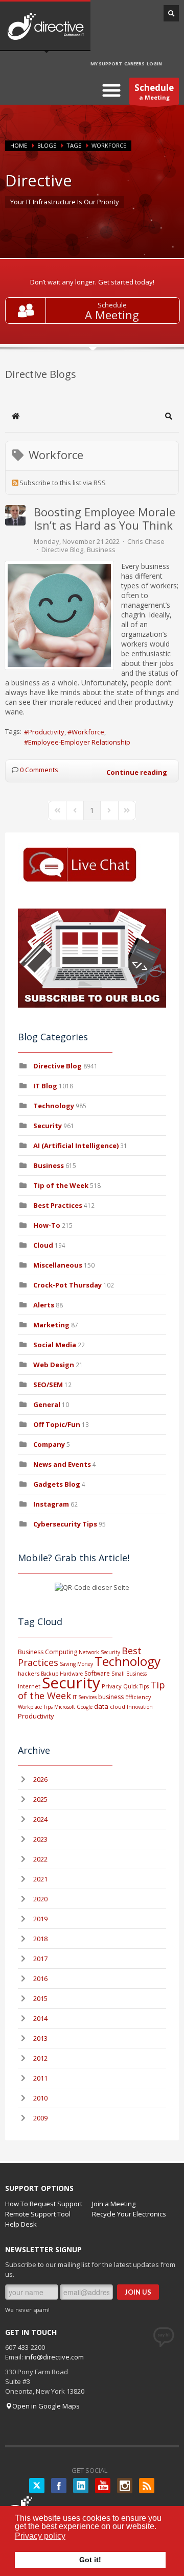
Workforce (88, 732)
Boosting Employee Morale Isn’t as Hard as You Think (105, 518)
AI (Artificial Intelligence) (76, 1146)
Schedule (112, 305)
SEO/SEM (48, 1385)
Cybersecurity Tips (65, 1524)
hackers (29, 1673)
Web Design (54, 1365)
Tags (74, 145)
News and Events (62, 1464)
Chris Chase (146, 541)
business (111, 1697)
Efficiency (138, 1697)
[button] (169, 416)
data (101, 1706)
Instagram (51, 1504)
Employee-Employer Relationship (79, 742)
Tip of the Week (61, 1185)
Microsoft (65, 1707)
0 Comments (39, 770)
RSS (147, 2486)
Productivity (46, 732)
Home (19, 145)
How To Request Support (44, 2204)
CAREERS (134, 64)
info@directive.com (54, 2357)
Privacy (112, 1686)
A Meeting (112, 315)
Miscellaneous (58, 1265)
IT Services (85, 1697)
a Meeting (154, 91)
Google (85, 1707)
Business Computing (48, 1652)
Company (49, 1444)
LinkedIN (81, 2486)
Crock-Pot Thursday (68, 1285)
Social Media (55, 1345)
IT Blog (45, 1086)
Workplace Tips (35, 1707)
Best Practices (58, 1205)
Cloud (43, 1245)
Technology (54, 1106)
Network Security (99, 1652)
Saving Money (76, 1664)
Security (48, 1126)
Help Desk (21, 2224)
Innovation (140, 1707)
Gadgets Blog (57, 1484)
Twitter (37, 2486)
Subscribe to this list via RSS (63, 483)
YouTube (103, 2486)
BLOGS (47, 145)
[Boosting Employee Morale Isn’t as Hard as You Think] (59, 615)
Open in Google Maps (46, 2406)
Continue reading (137, 772)
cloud (118, 1707)
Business (101, 550)
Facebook (59, 2486)
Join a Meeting (114, 2204)
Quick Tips (136, 1686)
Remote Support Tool (38, 2214)
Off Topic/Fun (57, 1424)
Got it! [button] (90, 2560)
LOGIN (154, 64)
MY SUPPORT (106, 64)
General (47, 1404)
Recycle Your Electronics (129, 2214)
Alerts (44, 1305)
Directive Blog (62, 550)
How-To (47, 1225)
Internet (29, 1686)
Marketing (51, 1325)
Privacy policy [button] (40, 2536)
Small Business (129, 1674)
